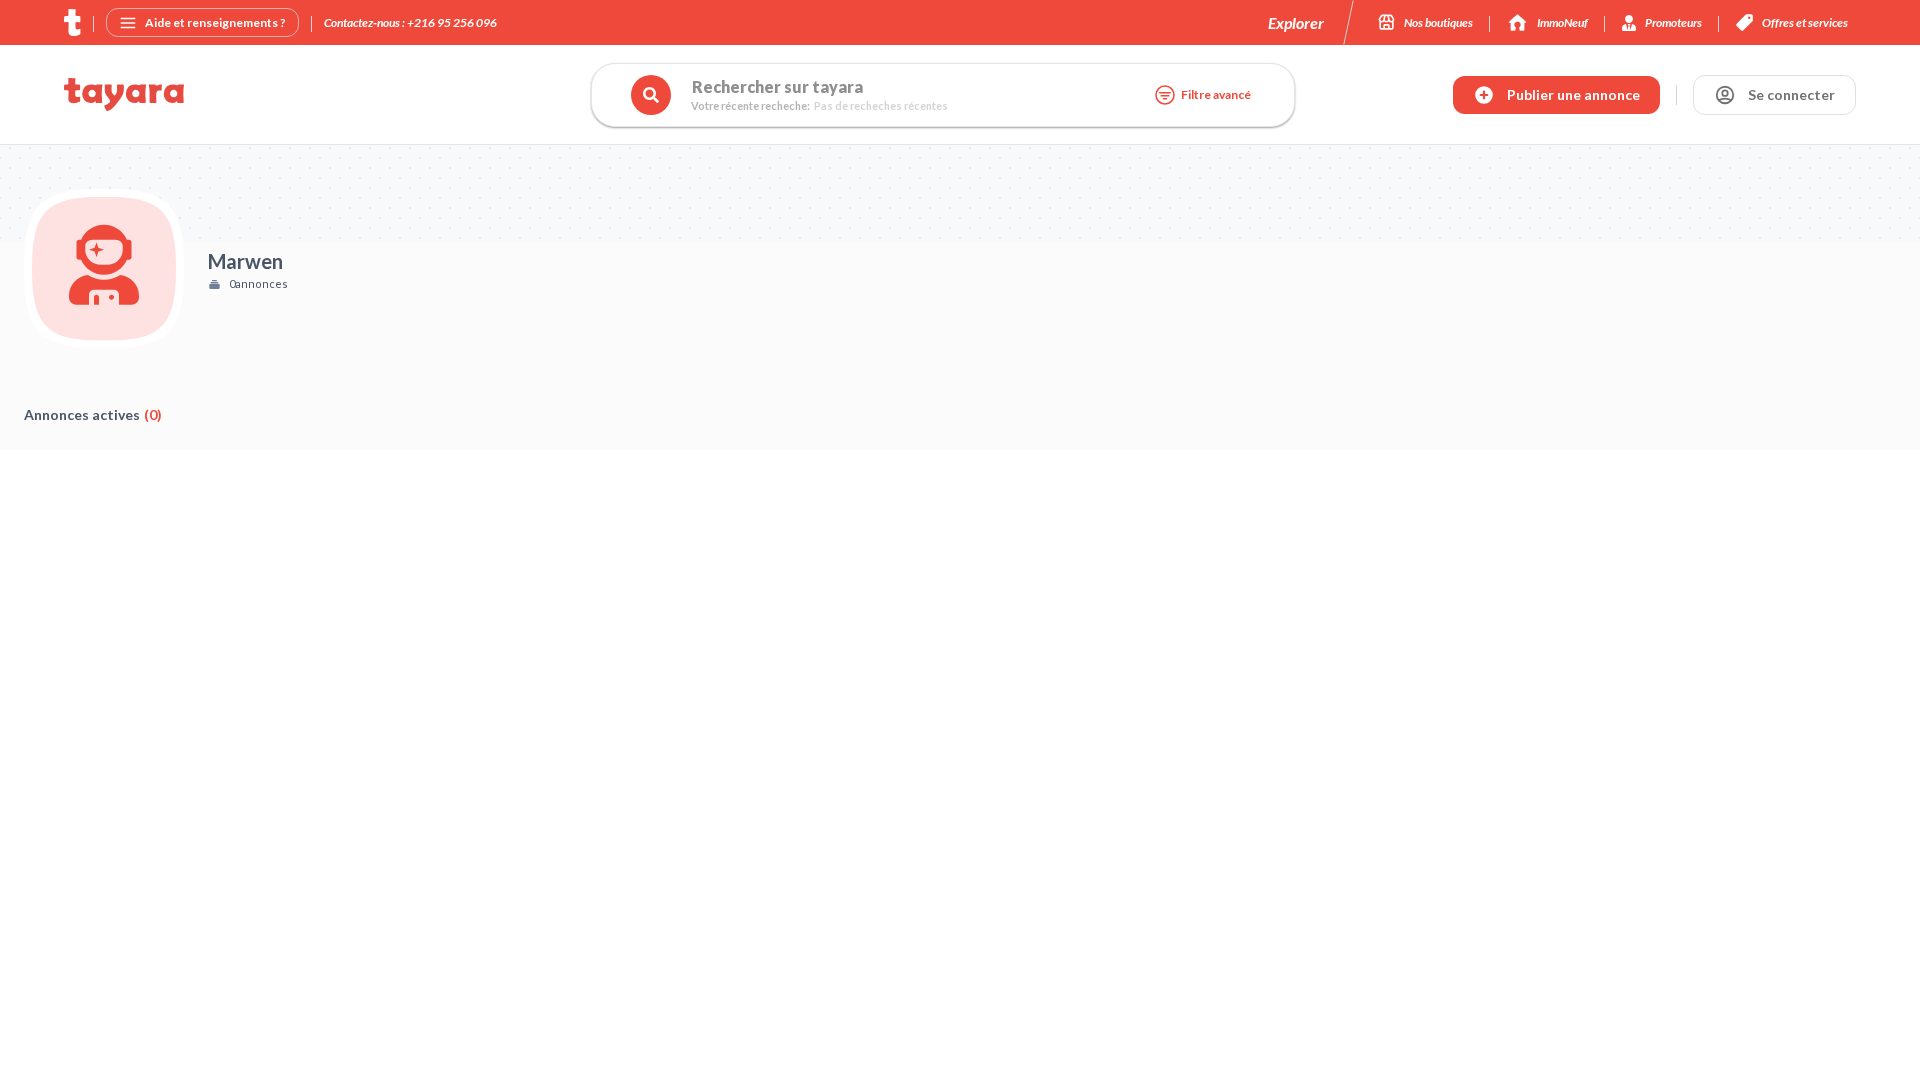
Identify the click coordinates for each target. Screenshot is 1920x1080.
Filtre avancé (1216, 94)
